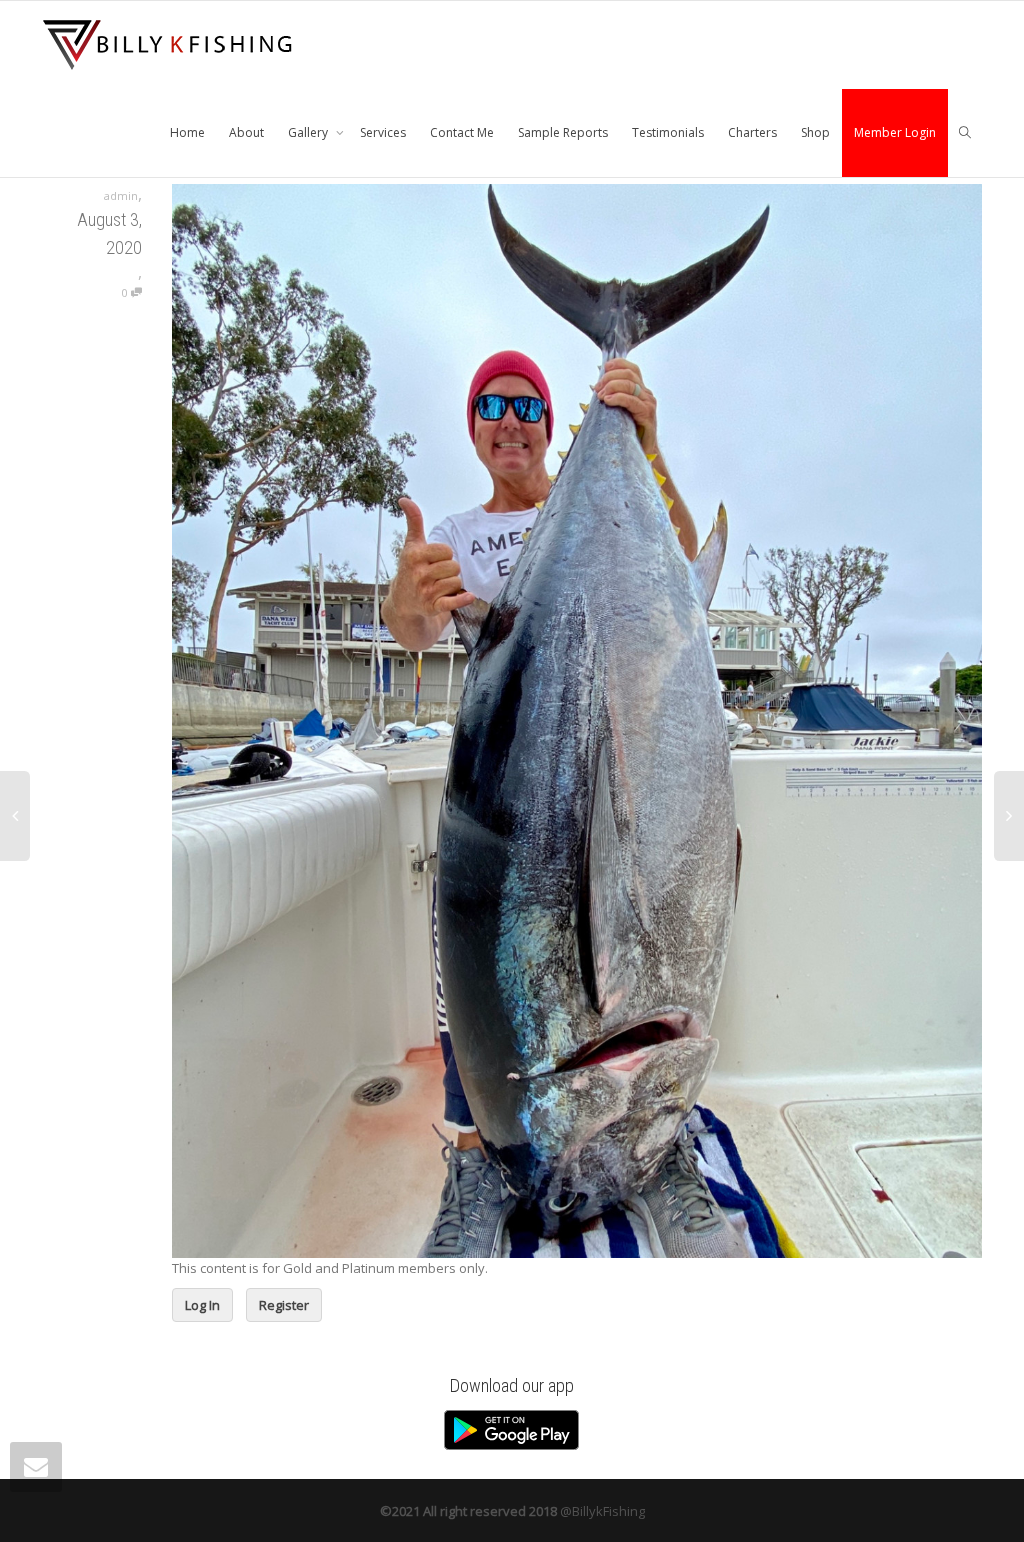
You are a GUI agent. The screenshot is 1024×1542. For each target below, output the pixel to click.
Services (383, 132)
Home (187, 132)
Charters (752, 132)
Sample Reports (563, 132)
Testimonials (668, 132)
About (246, 132)
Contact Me (462, 132)
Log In (202, 1305)
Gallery (309, 132)
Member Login (895, 132)
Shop (815, 132)
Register (284, 1305)
